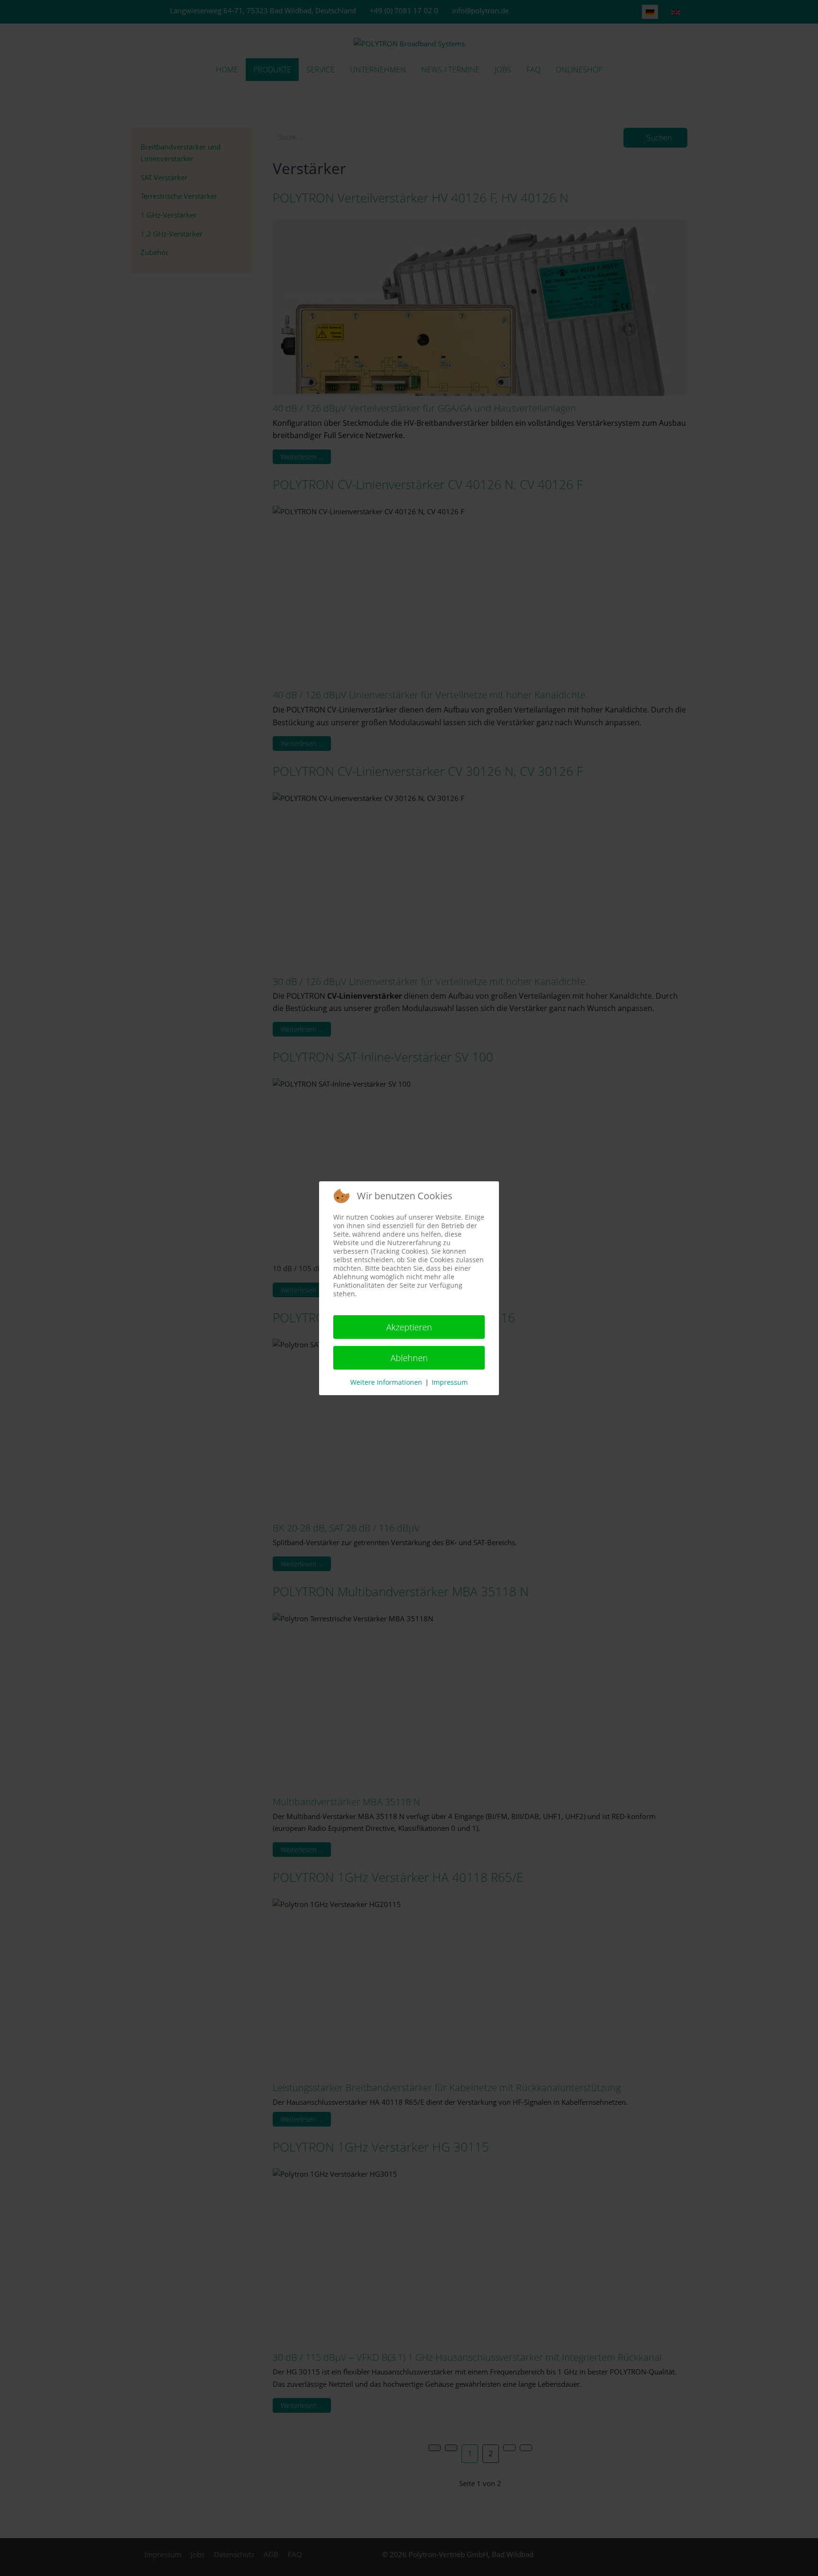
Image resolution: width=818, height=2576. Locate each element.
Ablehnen (409, 1358)
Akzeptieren (409, 1327)
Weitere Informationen (386, 1382)
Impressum (450, 1382)
